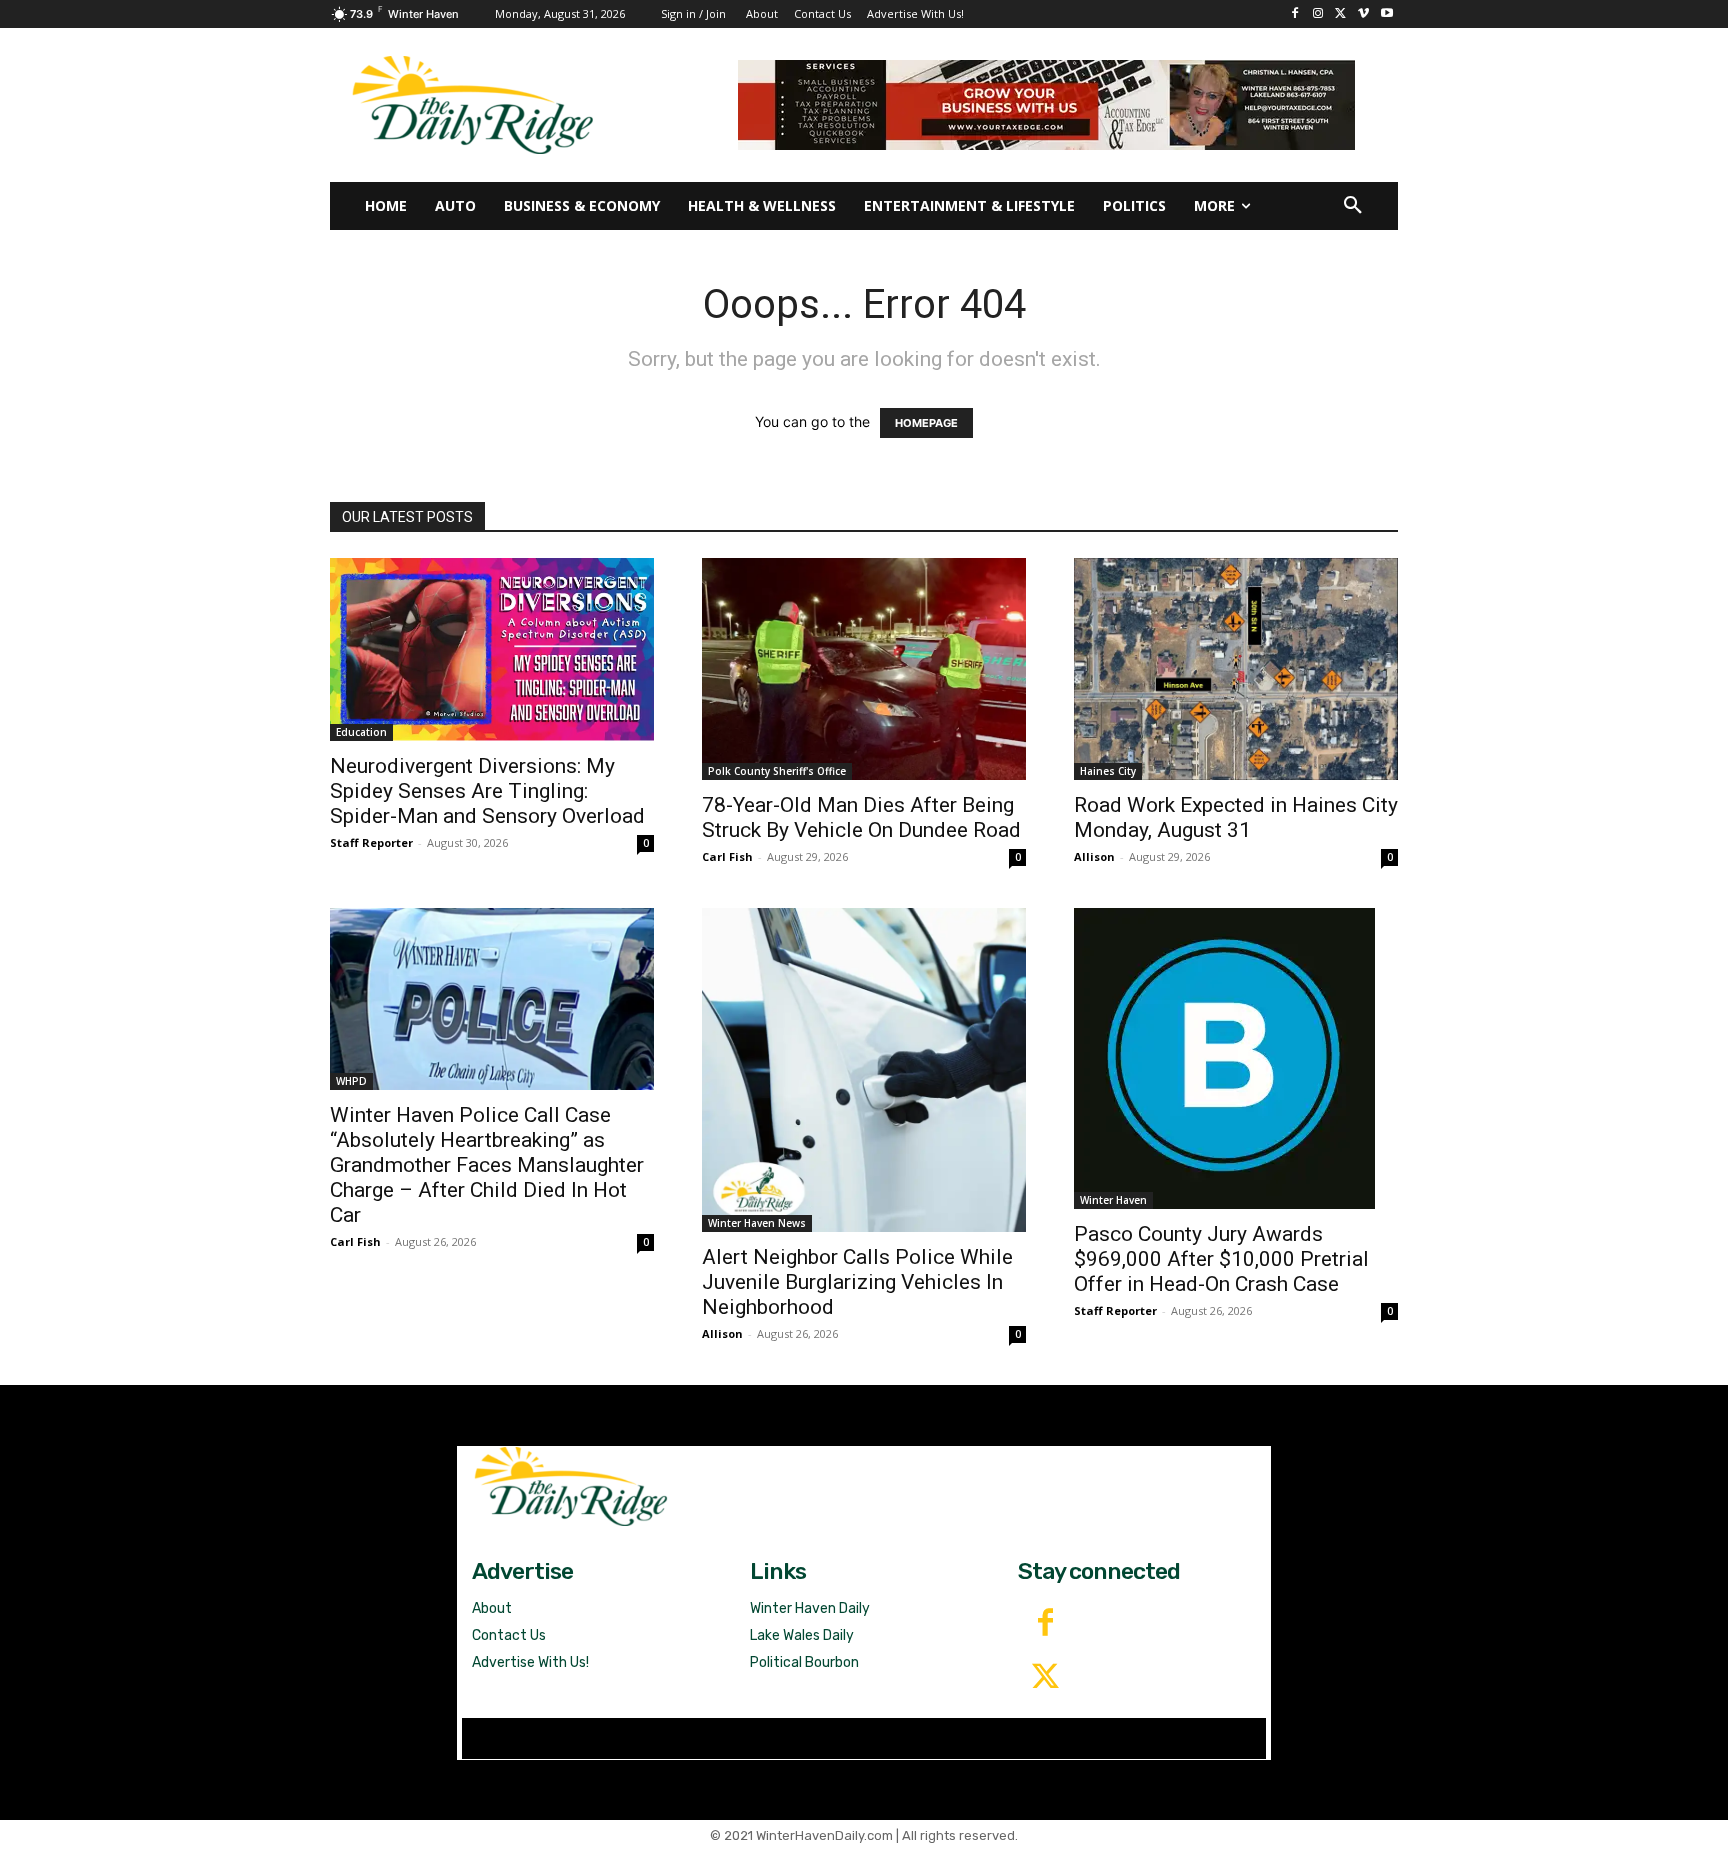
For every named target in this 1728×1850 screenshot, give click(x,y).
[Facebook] (1295, 14)
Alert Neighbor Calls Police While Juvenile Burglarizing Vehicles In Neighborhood (857, 1282)
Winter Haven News (757, 1223)
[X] (1341, 14)
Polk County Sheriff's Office (777, 771)
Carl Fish (727, 856)
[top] (1046, 105)
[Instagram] (1318, 14)
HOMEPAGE (926, 423)
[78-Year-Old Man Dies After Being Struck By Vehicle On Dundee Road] (864, 669)
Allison (1094, 856)
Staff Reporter (371, 842)
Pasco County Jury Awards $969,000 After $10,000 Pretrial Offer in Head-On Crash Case (1221, 1259)
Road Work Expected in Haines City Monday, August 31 (1236, 817)
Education (361, 732)
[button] (1353, 206)
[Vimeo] (1363, 14)
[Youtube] (1386, 14)
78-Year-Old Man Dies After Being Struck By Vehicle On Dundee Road (861, 817)
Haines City (1108, 771)
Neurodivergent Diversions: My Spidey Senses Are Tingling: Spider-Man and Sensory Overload (490, 791)
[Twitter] (1045, 1678)
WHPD (351, 1081)
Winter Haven (1113, 1200)
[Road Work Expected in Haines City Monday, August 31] (1236, 669)
